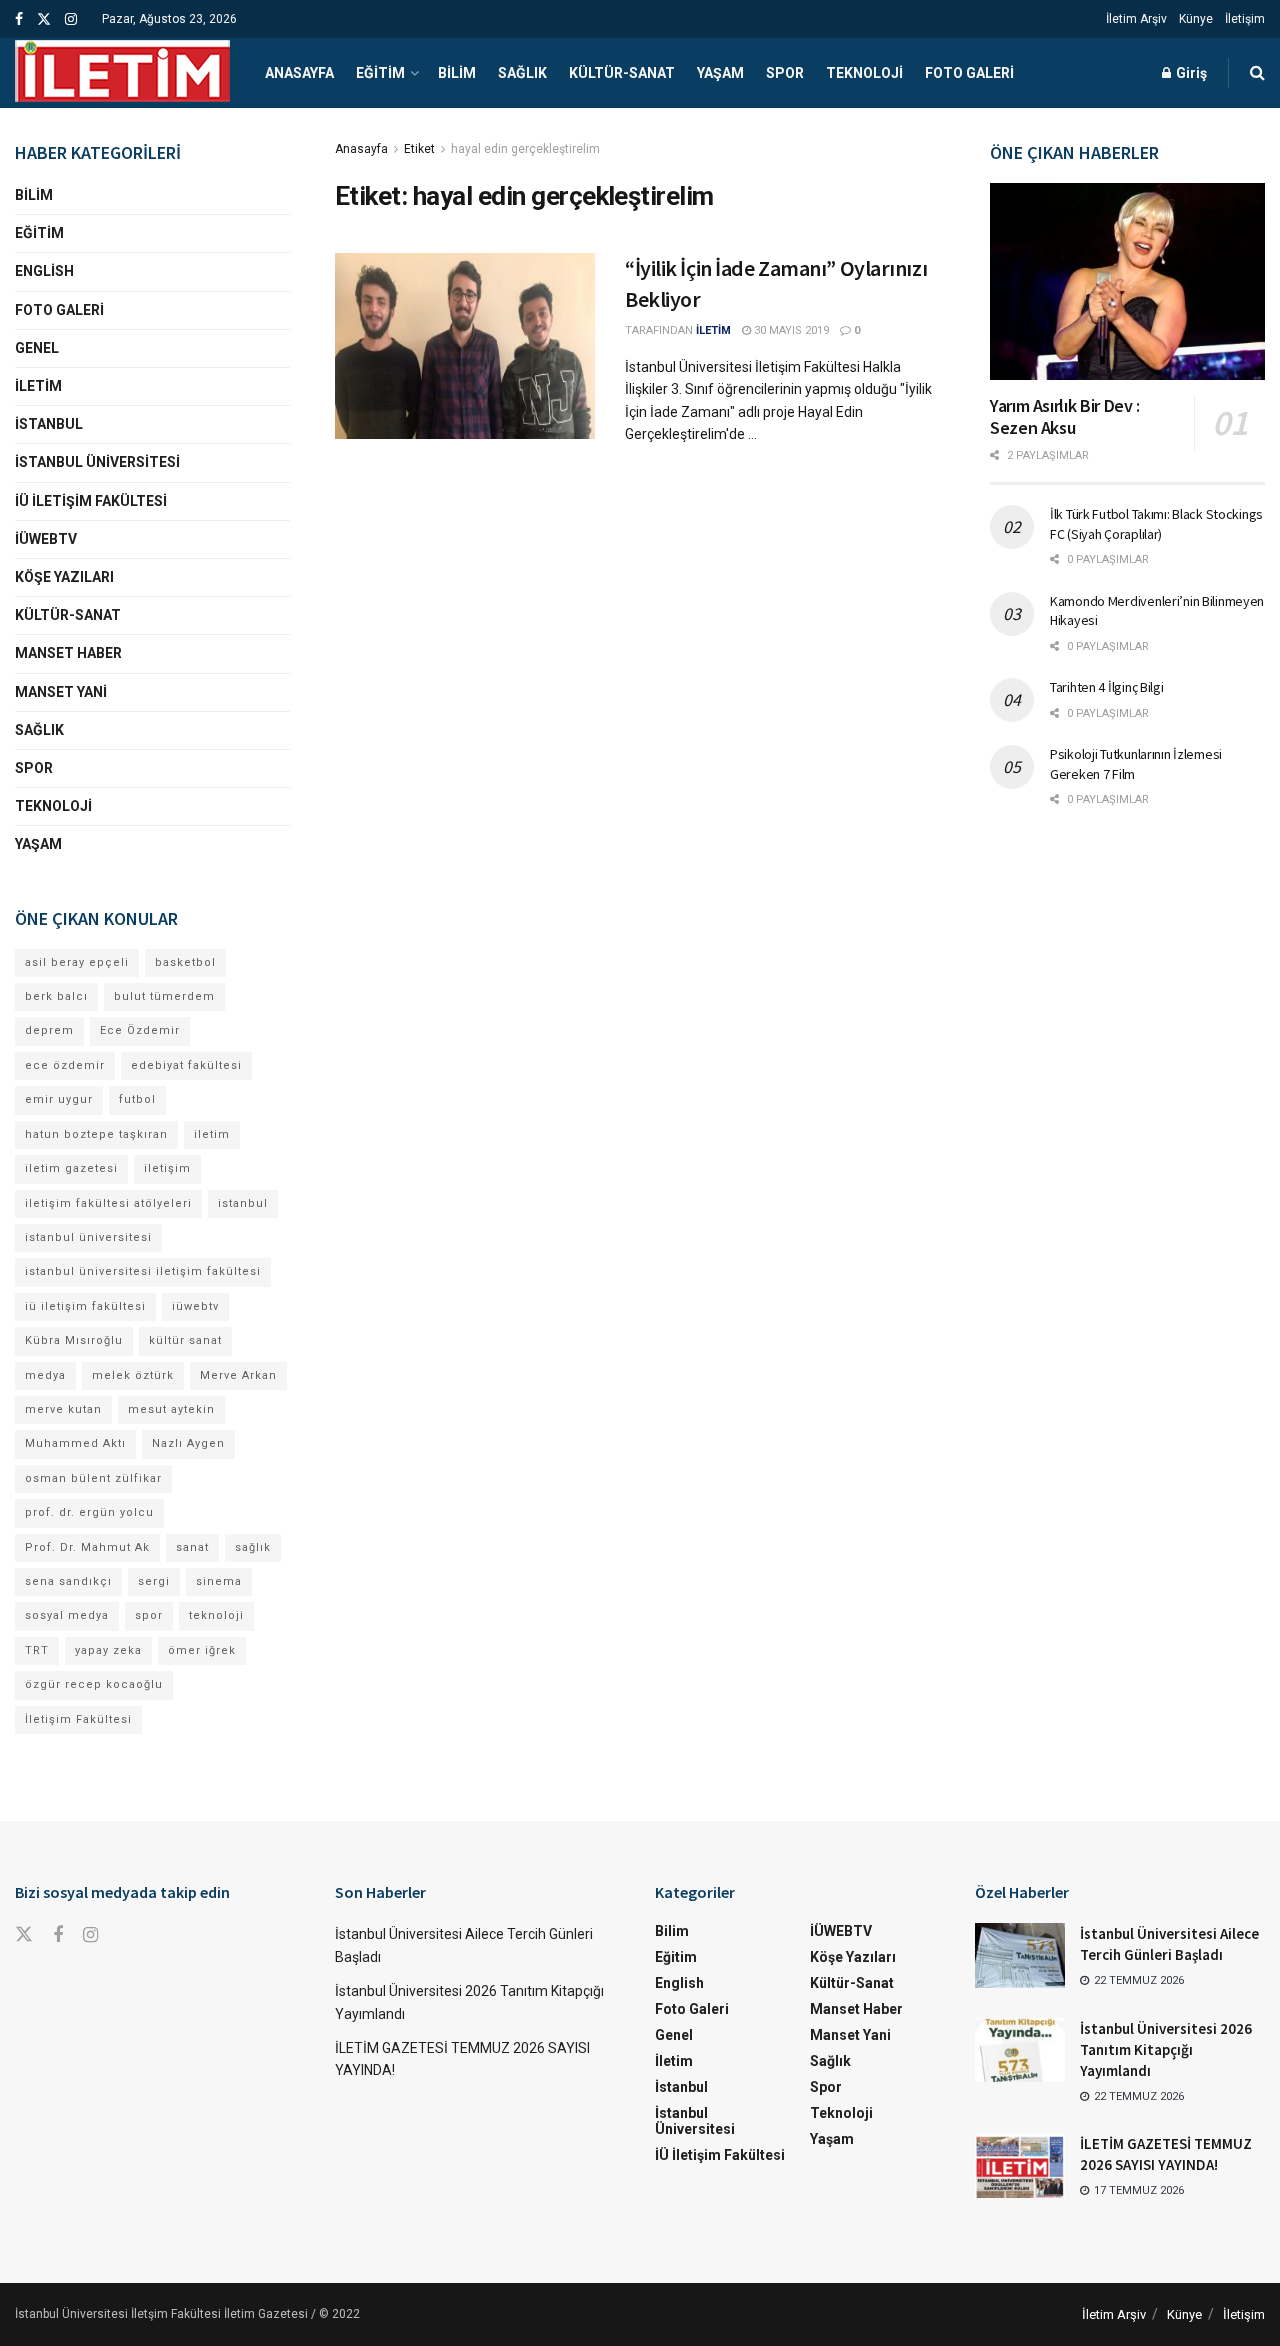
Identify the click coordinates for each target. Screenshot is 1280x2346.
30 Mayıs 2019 (790, 330)
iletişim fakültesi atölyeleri (108, 1203)
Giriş (1190, 73)
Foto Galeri (969, 73)
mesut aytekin (171, 1409)
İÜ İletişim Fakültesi (91, 501)
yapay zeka (108, 1650)
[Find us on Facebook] (19, 19)
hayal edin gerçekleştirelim (525, 149)
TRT (37, 1650)
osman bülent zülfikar (93, 1478)
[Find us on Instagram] (71, 19)
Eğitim (380, 73)
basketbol (185, 962)
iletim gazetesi (71, 1168)
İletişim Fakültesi (78, 1719)
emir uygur (59, 1099)
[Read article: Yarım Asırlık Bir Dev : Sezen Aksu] (1127, 281)
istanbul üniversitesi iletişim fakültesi (143, 1271)
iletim (212, 1134)
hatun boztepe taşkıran (96, 1134)
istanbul (243, 1203)
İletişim (1245, 19)
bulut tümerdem (164, 996)
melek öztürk (133, 1375)
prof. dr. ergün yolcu (89, 1512)
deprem (49, 1030)
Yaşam (720, 73)
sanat (192, 1547)
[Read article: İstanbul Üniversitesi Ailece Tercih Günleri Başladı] (1020, 1955)
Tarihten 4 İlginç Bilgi (1107, 687)
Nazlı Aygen (188, 1443)
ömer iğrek (202, 1650)
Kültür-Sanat (622, 73)
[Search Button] (1257, 73)
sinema (219, 1581)
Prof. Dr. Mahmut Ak (87, 1547)
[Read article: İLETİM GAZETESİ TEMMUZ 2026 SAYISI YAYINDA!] (1020, 2165)
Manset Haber (68, 653)
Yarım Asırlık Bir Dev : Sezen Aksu (1065, 417)
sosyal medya (67, 1615)
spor (149, 1615)
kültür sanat (185, 1340)
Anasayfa (299, 73)
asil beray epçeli (77, 962)
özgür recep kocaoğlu (94, 1684)
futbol (137, 1099)
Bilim (457, 73)
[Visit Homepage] (122, 73)
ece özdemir (65, 1065)
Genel (37, 348)
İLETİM (713, 330)
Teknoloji (864, 73)
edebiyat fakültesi (186, 1065)
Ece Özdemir (140, 1030)
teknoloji (216, 1615)
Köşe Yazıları (64, 577)
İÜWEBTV (46, 539)
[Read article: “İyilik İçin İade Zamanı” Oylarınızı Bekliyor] (465, 346)
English (44, 271)
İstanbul (49, 424)
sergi (154, 1581)
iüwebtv (195, 1306)
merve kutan (63, 1409)
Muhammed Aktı (75, 1443)
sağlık (253, 1547)
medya (45, 1375)
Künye (1196, 19)
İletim (38, 386)
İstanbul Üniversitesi (97, 462)
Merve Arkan (238, 1375)
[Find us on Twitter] (44, 19)
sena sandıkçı (68, 1581)
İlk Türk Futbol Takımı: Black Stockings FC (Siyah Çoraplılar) (1156, 524)
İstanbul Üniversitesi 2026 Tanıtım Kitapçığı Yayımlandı (1166, 2049)
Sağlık (522, 73)
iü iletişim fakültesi (85, 1306)
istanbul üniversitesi (88, 1237)
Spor (785, 73)
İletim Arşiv (1136, 19)
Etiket (419, 149)
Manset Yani (61, 692)
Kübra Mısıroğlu (74, 1340)
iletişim (167, 1168)
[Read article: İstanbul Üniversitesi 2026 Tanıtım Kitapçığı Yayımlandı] (1020, 2050)
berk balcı (56, 996)
